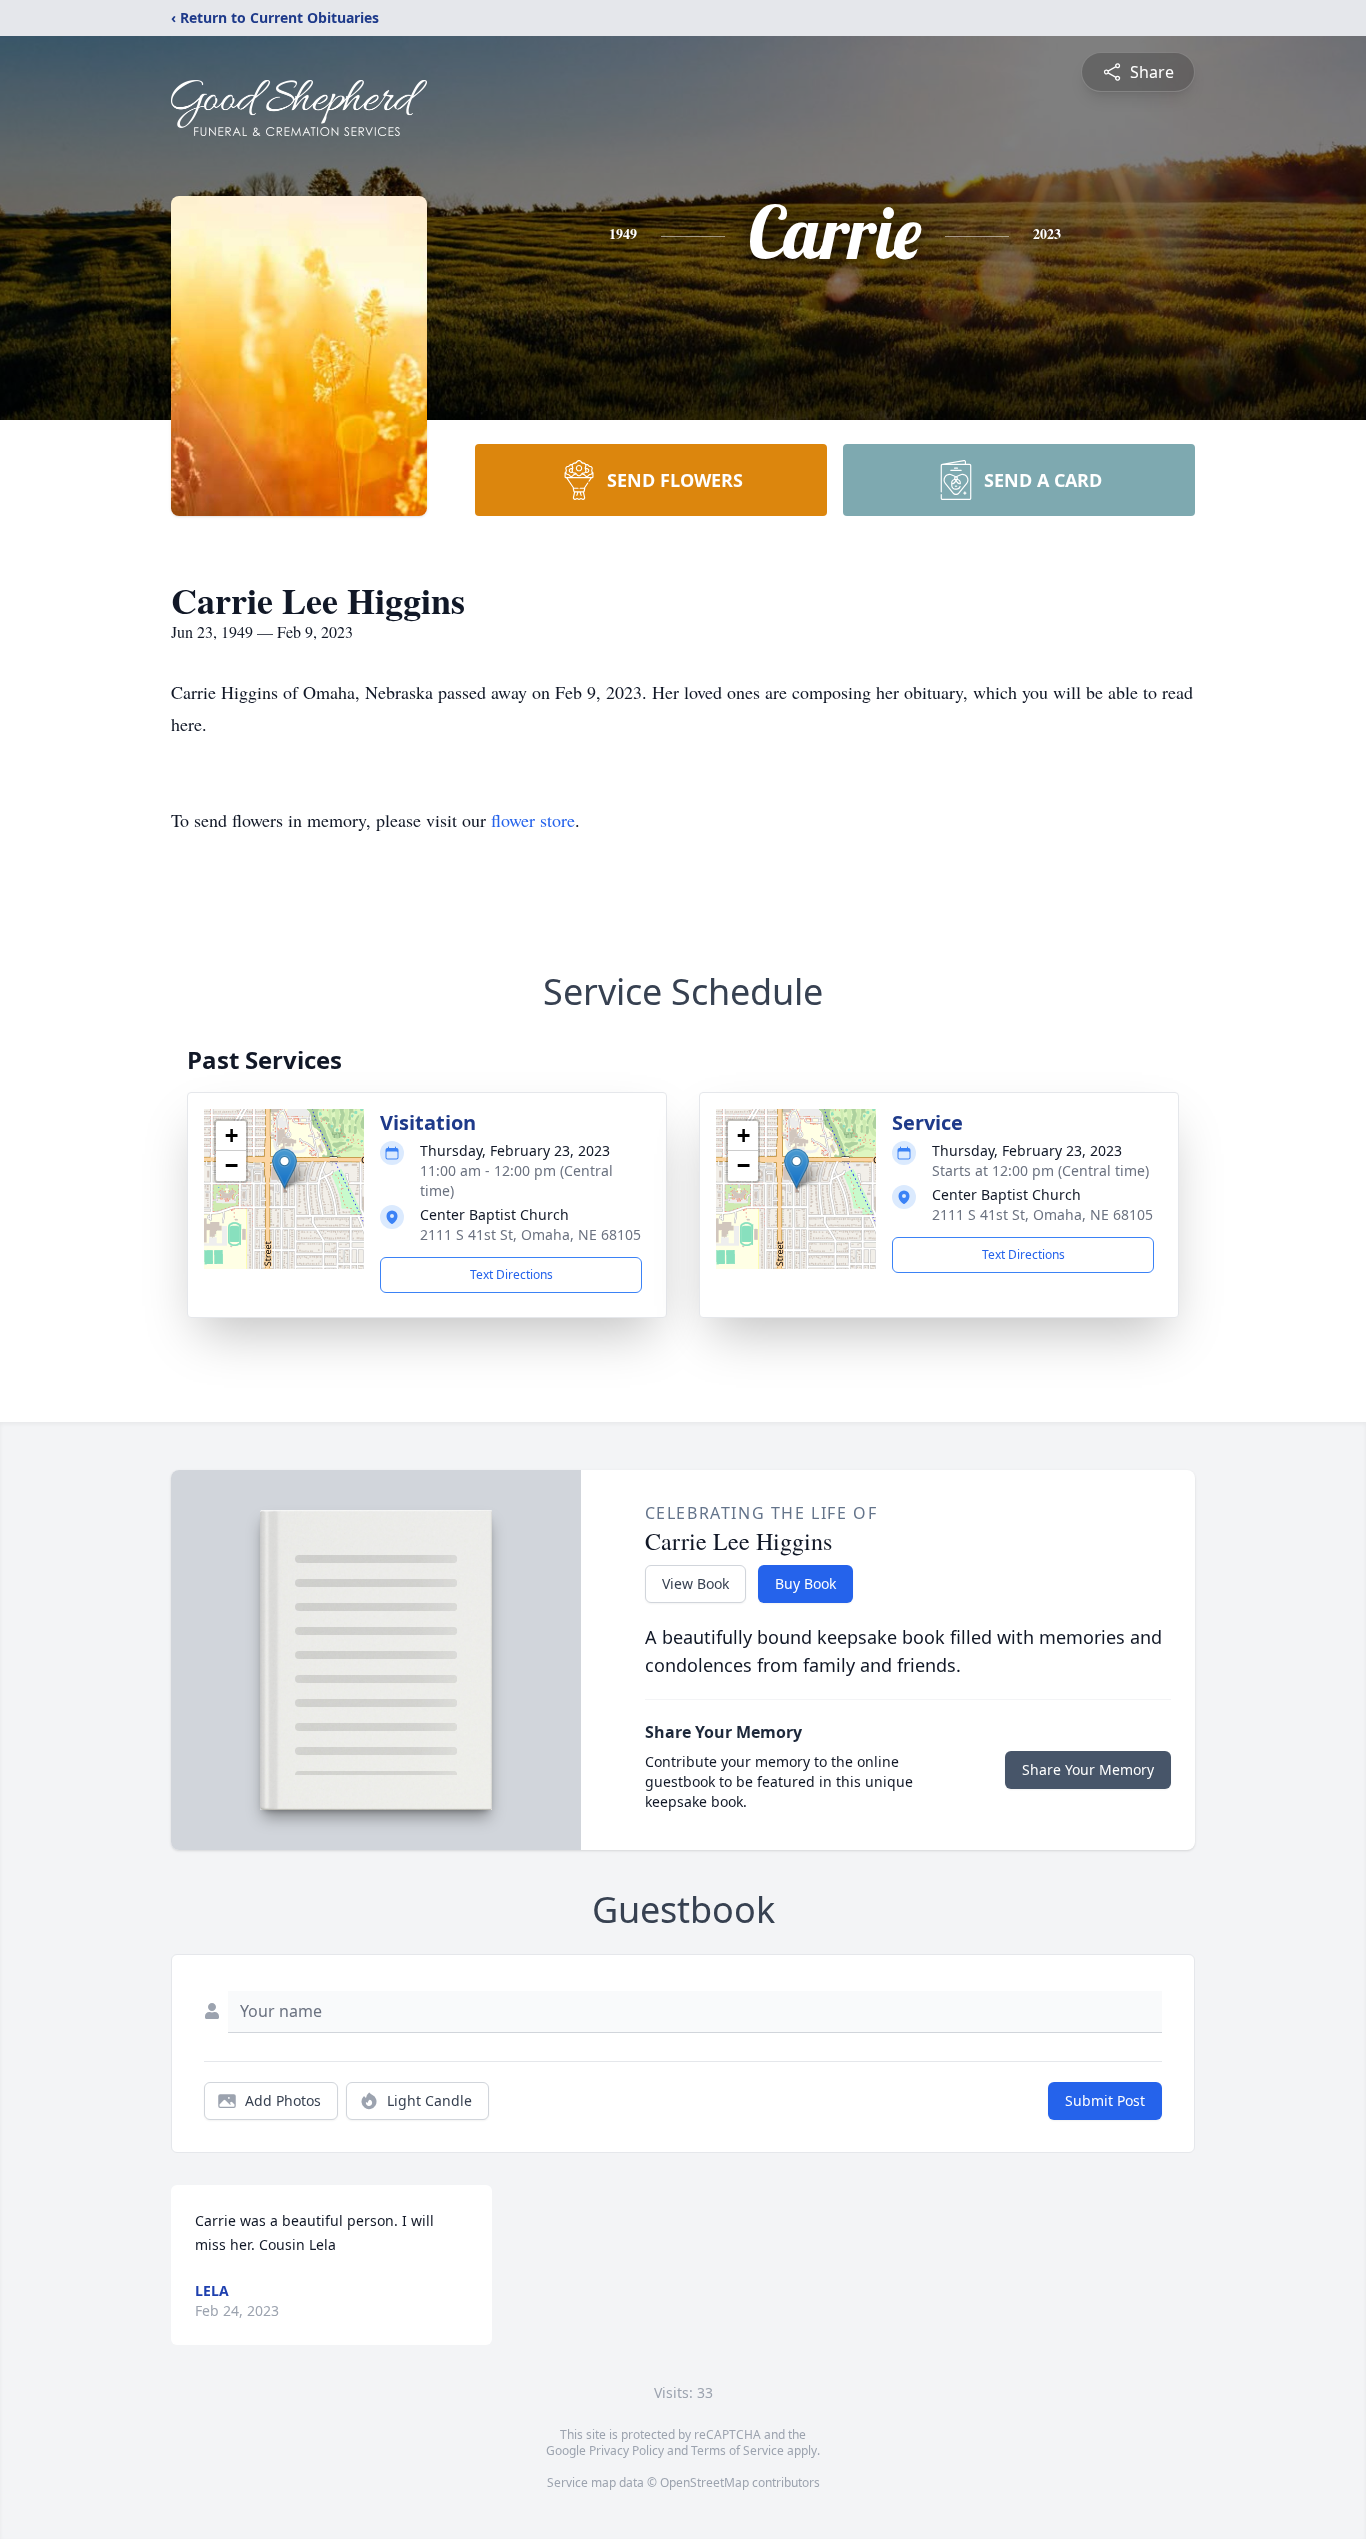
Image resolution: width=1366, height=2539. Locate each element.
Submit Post (1105, 2100)
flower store (533, 820)
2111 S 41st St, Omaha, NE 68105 (530, 1234)
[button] (284, 1168)
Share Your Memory (1088, 1769)
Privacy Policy (626, 2450)
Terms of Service (737, 2450)
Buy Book (805, 1583)
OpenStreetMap (704, 2482)
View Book (695, 1583)
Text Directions (511, 1274)
